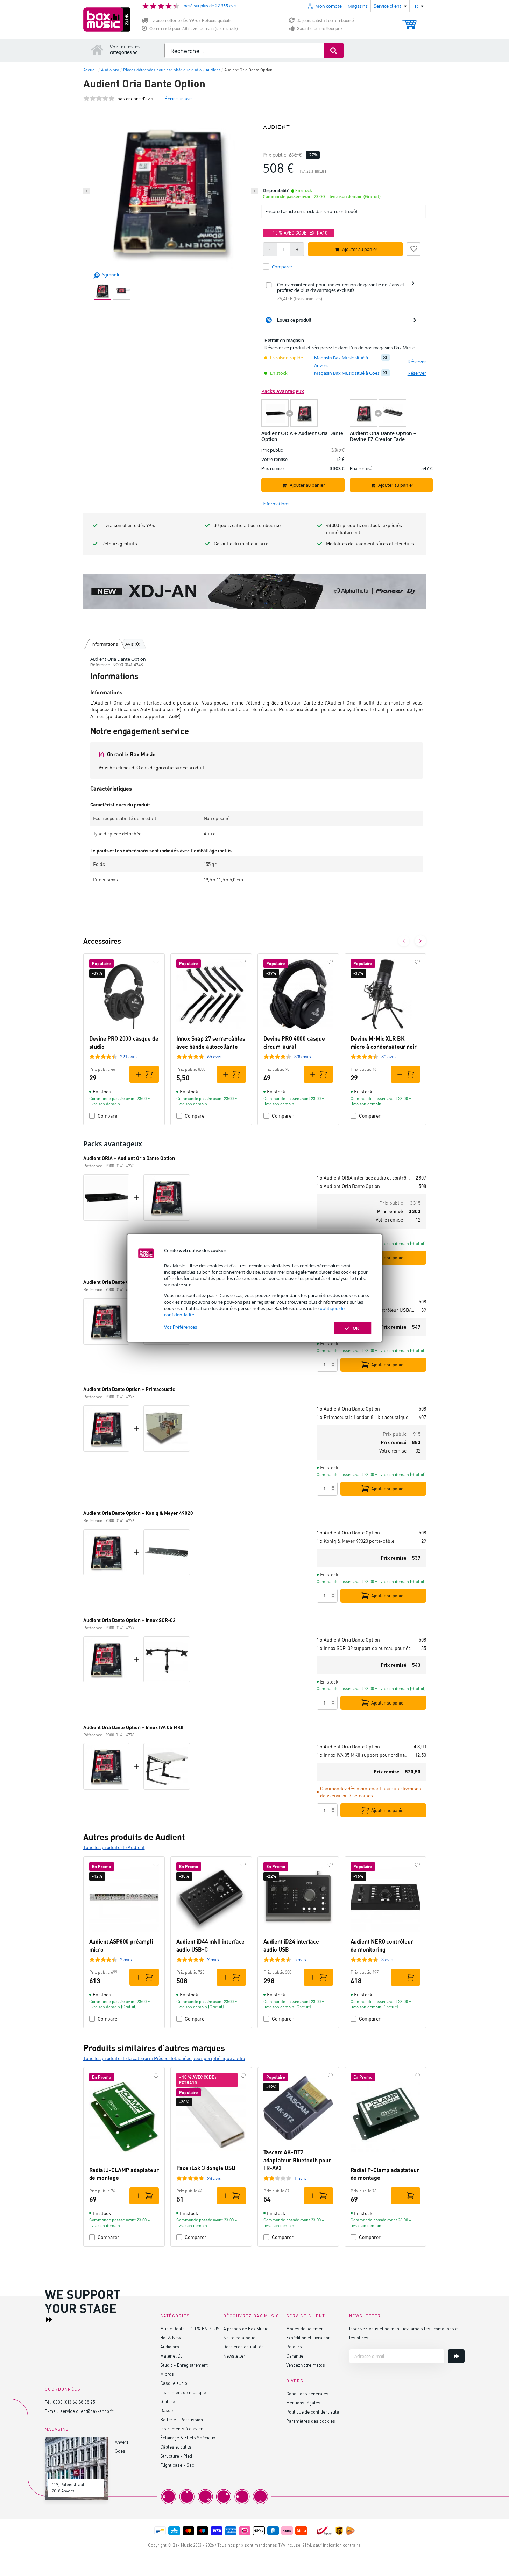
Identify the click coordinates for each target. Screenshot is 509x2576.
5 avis (300, 1959)
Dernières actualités (243, 2347)
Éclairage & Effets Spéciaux (188, 2438)
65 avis (214, 1056)
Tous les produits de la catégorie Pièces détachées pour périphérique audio (164, 2058)
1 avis (300, 2178)
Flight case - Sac (177, 2465)
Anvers (122, 2442)
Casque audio (174, 2383)
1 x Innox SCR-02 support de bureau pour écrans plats (366, 1648)
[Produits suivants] (420, 941)
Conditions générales (307, 2393)
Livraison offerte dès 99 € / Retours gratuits (190, 20)
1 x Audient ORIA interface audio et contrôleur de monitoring (363, 1178)
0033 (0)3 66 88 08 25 (74, 2402)
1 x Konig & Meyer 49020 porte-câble (355, 1541)
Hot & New (171, 2337)
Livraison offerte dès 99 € (128, 525)
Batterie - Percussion (182, 2419)
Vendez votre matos (306, 2365)
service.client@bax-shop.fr (87, 2411)
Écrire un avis (179, 99)
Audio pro (170, 2347)
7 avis (213, 1959)
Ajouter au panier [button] (360, 249)
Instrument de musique (183, 2392)
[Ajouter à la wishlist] (413, 248)
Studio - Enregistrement (184, 2365)
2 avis (126, 1959)
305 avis (303, 1056)
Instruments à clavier (181, 2428)
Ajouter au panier (388, 1258)
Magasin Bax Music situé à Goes (347, 373)
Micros (167, 2374)
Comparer (108, 1116)
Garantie (295, 2356)
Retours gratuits (119, 543)
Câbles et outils (176, 2447)
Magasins (358, 6)
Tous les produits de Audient (114, 1847)
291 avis (128, 1056)
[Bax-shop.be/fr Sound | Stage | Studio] (107, 20)
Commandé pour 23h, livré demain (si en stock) (194, 29)
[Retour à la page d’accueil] (97, 49)
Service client (306, 2316)
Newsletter (234, 2356)
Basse (167, 2410)
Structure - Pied (176, 2456)
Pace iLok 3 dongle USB (206, 2168)
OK (356, 1328)
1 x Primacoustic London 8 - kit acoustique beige (365, 1417)
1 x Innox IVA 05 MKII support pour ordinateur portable (363, 1755)
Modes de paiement (306, 2328)
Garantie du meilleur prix (320, 29)
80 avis (388, 1056)
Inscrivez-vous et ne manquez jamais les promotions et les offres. (404, 2333)
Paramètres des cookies (311, 2421)
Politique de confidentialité (313, 2412)
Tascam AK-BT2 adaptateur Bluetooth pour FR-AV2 (297, 2160)
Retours (294, 2347)
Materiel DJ (171, 2356)
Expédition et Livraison (308, 2337)
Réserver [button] (417, 362)
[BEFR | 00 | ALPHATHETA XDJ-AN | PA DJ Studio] (255, 591)
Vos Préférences (181, 1327)
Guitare (168, 2401)
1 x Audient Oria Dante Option (348, 1186)
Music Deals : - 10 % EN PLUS (190, 2328)
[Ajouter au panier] (144, 1074)
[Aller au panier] (409, 21)
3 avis (387, 1959)
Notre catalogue (239, 2337)
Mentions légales (303, 2403)
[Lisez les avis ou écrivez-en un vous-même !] (99, 99)
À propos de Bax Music (246, 2328)
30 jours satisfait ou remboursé (325, 20)
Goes (120, 2451)
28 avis (214, 2178)
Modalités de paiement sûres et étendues (370, 543)
